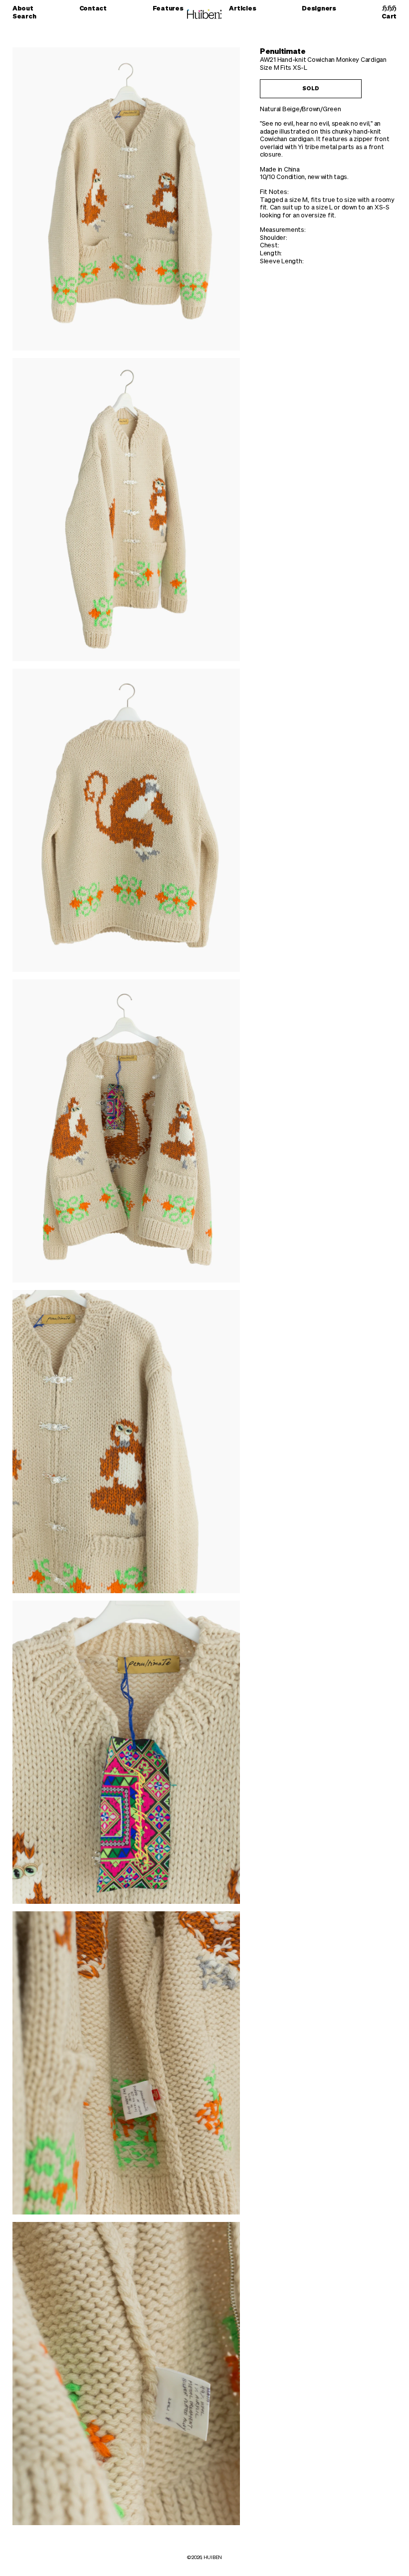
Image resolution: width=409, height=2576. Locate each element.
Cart (389, 16)
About (23, 9)
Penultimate (283, 52)
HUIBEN (213, 2558)
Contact (93, 9)
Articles (242, 9)
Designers (319, 9)
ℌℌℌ (389, 9)
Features (168, 9)
